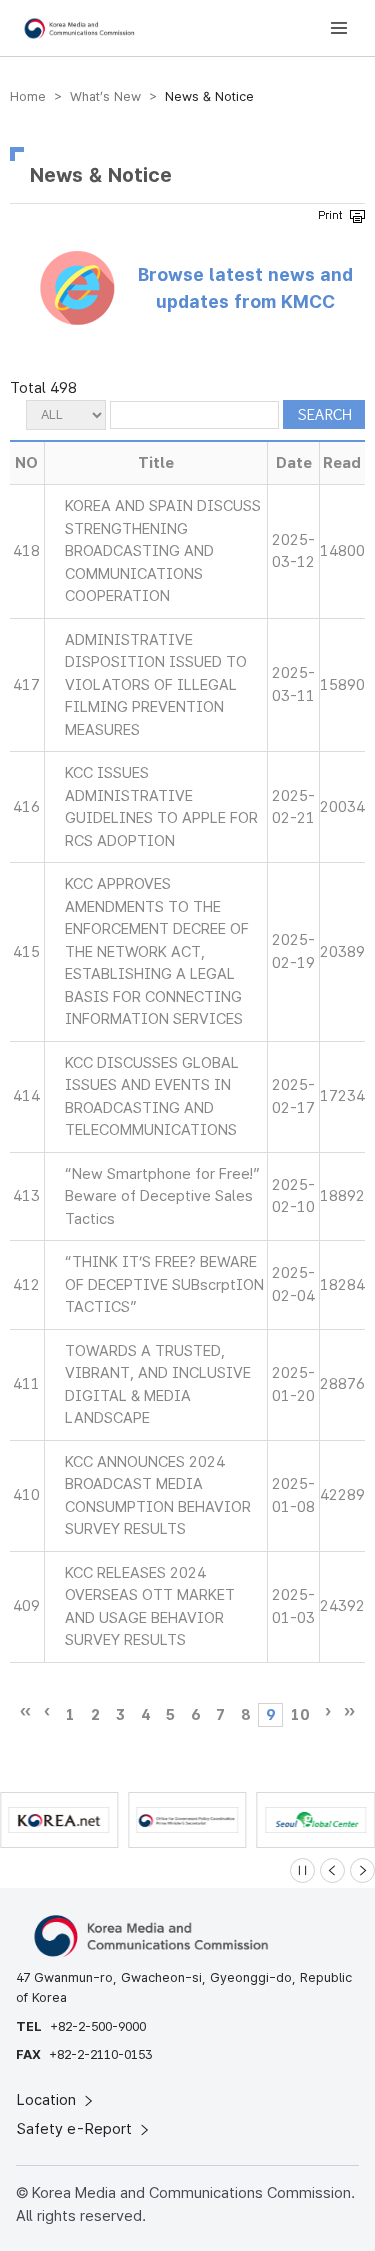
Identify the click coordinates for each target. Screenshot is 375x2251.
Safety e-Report (76, 2129)
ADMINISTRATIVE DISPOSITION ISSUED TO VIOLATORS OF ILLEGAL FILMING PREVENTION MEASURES (156, 685)
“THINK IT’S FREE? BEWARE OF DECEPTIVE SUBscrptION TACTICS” (164, 1284)
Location (48, 2100)
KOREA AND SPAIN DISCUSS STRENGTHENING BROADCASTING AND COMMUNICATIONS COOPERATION (163, 551)
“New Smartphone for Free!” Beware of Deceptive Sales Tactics (162, 1196)
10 (300, 1715)
